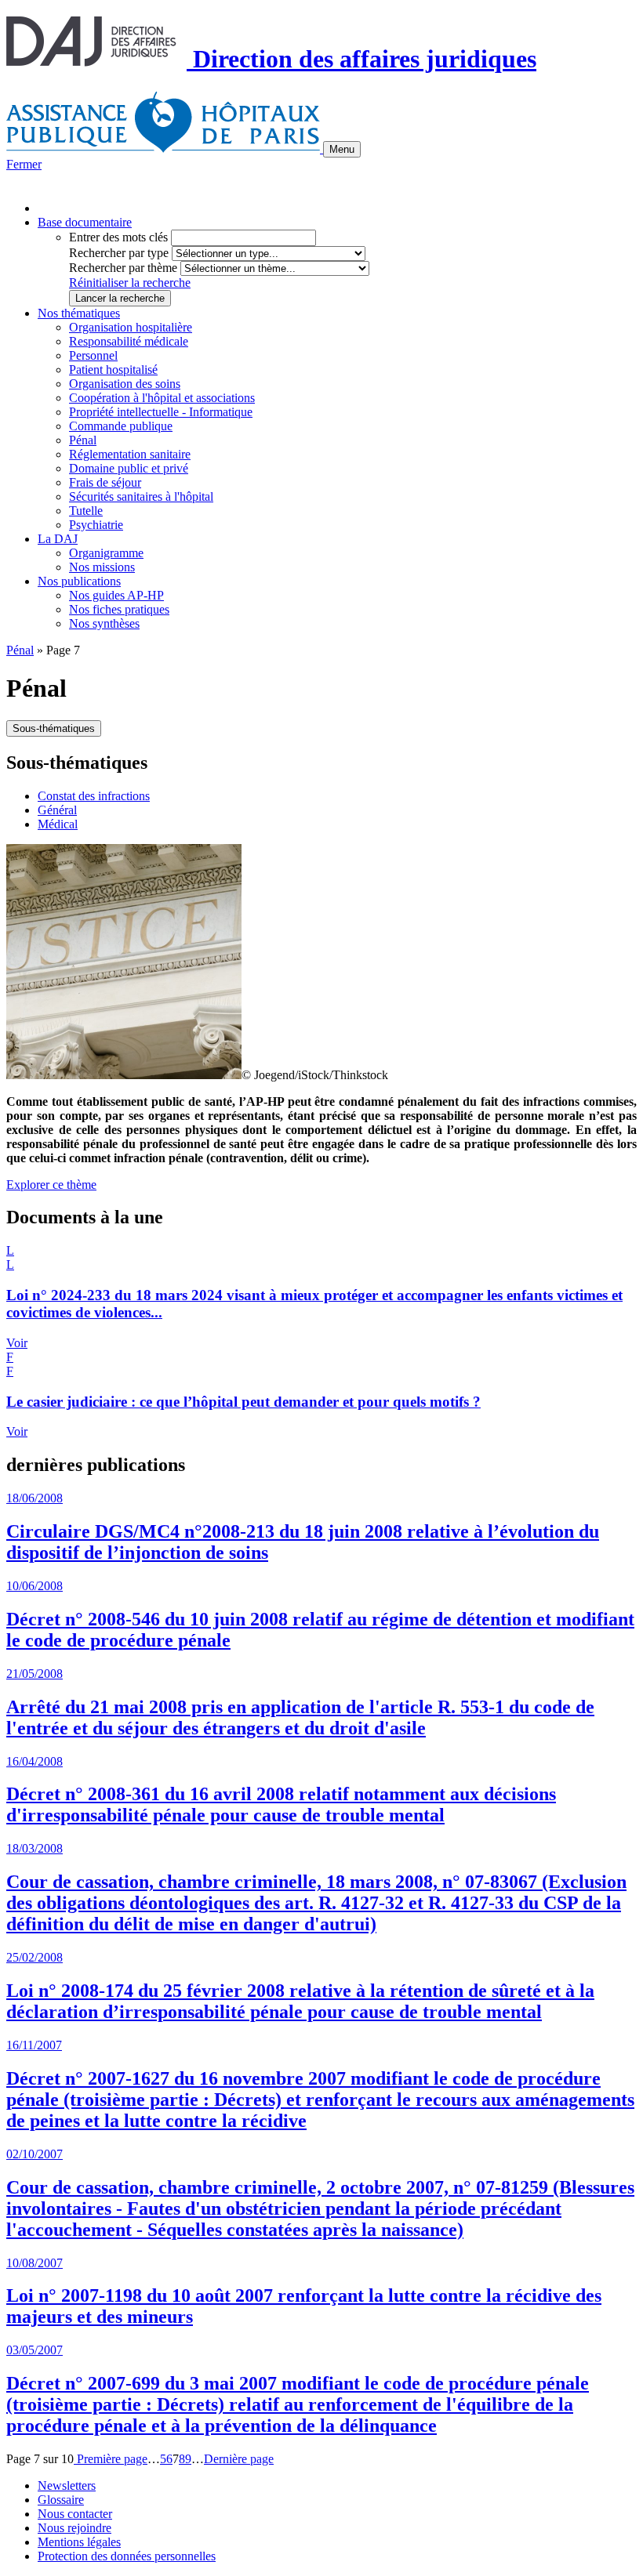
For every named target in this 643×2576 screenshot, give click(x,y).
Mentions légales (79, 2542)
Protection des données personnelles (127, 2556)
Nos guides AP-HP (116, 595)
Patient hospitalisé (113, 370)
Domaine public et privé (129, 468)
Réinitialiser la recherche (130, 283)
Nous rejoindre (74, 2528)
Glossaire (61, 2500)
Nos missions (102, 567)
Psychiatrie (96, 525)
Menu (342, 149)
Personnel (93, 355)
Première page (111, 2459)
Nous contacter (75, 2514)
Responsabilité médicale (129, 341)
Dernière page (239, 2459)
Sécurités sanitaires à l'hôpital (141, 496)
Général (57, 810)
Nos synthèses (104, 623)
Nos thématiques (79, 313)
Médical (58, 824)
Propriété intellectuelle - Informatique (161, 412)
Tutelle (86, 511)
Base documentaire (85, 222)
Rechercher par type (119, 253)
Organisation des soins (125, 384)
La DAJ (58, 539)
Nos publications (79, 581)
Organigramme (106, 553)
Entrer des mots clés (118, 237)
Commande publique (121, 426)
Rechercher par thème (123, 268)
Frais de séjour (105, 482)
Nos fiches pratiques (119, 609)
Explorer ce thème (51, 1185)
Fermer (24, 164)
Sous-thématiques (54, 728)
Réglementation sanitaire (130, 454)
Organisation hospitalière (131, 327)
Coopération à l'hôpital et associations (162, 398)
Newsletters (67, 2485)
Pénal (83, 440)
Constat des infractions (94, 796)
